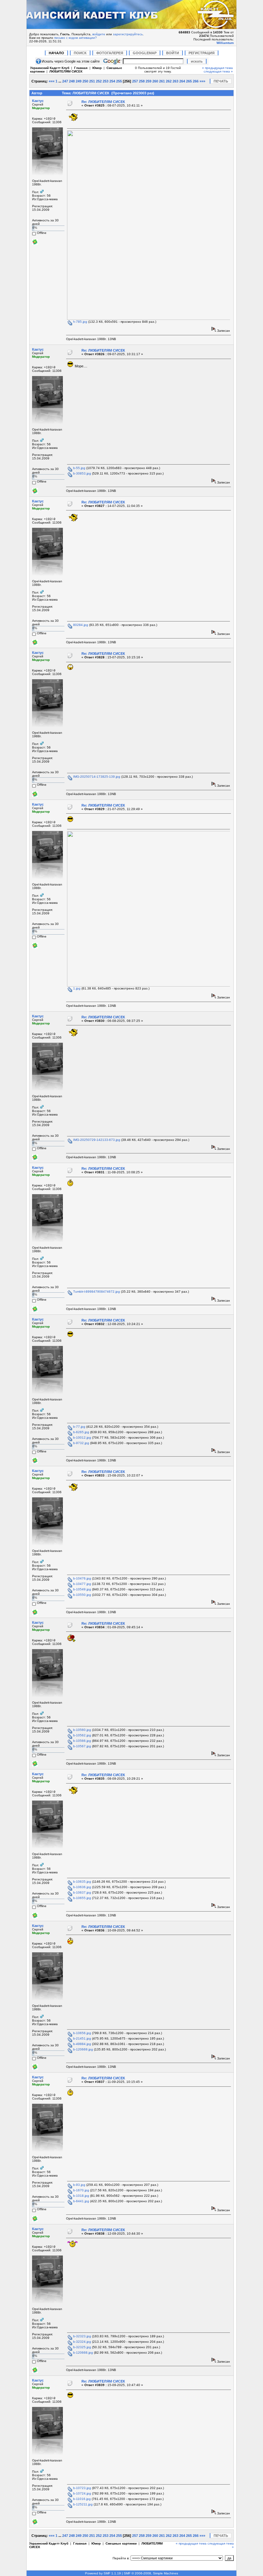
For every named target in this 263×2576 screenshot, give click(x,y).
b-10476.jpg (82, 1578)
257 (135, 81)
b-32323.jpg (82, 2336)
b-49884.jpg (82, 2044)
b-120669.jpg (83, 2049)
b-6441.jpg (81, 2201)
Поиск (80, 53)
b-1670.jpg (81, 2190)
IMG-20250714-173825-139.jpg (96, 777)
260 (155, 81)
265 (189, 81)
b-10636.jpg (82, 1887)
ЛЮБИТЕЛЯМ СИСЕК (66, 71)
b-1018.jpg (81, 2196)
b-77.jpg (79, 1427)
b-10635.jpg (82, 1882)
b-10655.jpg (82, 1898)
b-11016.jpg (81, 2499)
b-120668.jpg (83, 2353)
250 (85, 81)
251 (92, 81)
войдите (99, 34)
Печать (221, 81)
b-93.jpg (79, 2185)
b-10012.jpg (82, 1438)
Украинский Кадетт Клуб (50, 68)
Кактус (38, 101)
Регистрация (202, 53)
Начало (56, 53)
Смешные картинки (121, 2543)
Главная (81, 68)
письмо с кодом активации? (76, 38)
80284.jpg (80, 625)
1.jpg (76, 988)
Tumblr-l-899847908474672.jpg (96, 1292)
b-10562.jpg (82, 1735)
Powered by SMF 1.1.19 (103, 2573)
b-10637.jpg (82, 1892)
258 (142, 81)
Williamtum (225, 43)
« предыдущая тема (217, 68)
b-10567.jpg (82, 1746)
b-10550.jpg (82, 1595)
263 (175, 81)
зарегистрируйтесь (128, 34)
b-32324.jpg (82, 2342)
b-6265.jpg (81, 1432)
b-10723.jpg (82, 2488)
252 (99, 81)
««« (52, 81)
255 (119, 81)
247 (65, 81)
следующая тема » (218, 71)
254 (112, 81)
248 (72, 81)
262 (169, 81)
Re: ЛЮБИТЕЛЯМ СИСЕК (103, 102)
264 (182, 81)
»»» (202, 81)
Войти (173, 53)
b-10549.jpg (82, 1589)
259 (148, 81)
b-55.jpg (79, 468)
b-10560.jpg (82, 1730)
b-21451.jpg (82, 2038)
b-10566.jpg (82, 1741)
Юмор (97, 68)
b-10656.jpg (82, 2033)
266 (196, 81)
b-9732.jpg (81, 1443)
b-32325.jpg (82, 2347)
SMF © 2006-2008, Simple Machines (151, 2573)
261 (162, 81)
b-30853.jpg (82, 473)
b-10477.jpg (82, 1584)
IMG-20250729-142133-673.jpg (96, 1140)
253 (106, 81)
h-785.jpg (80, 322)
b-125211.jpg (82, 2504)
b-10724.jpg (82, 2493)
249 (79, 81)
